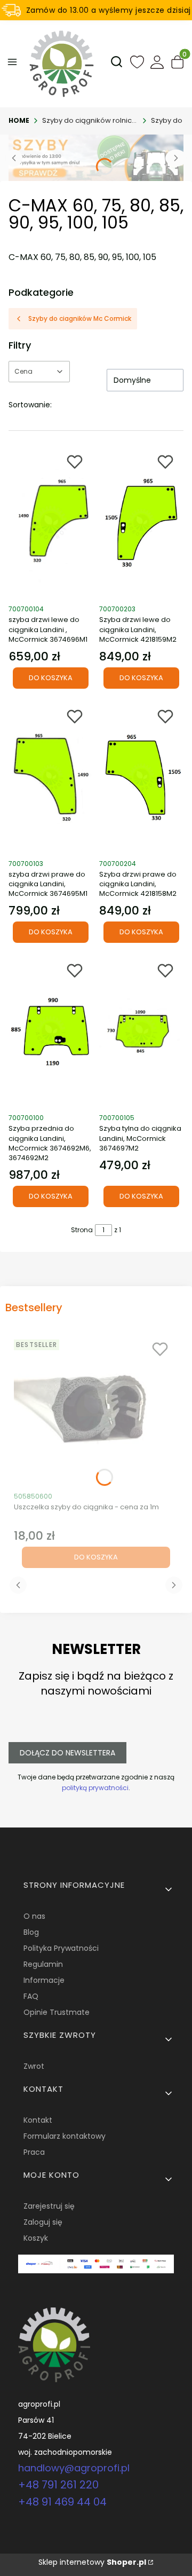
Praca (34, 2152)
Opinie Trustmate (57, 2012)
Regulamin (43, 1964)
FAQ (31, 1996)
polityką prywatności (95, 1788)
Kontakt (38, 2120)
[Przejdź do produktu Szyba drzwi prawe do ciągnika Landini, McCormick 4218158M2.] (141, 777)
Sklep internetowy (92, 2562)
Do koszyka (51, 678)
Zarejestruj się (49, 2206)
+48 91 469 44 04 (62, 2502)
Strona (82, 1230)
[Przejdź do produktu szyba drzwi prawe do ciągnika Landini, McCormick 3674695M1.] (51, 777)
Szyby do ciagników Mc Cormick (80, 318)
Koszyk (36, 2238)
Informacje (44, 1980)
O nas (34, 1916)
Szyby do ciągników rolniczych (90, 120)
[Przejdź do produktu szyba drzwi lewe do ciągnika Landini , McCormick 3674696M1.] (51, 523)
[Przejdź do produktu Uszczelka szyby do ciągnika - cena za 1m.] (96, 1410)
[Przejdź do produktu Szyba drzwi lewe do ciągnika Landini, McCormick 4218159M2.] (141, 523)
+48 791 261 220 (58, 2485)
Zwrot (34, 2066)
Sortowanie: (30, 405)
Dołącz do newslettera (67, 1753)
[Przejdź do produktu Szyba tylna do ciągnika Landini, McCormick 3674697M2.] (141, 1031)
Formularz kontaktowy (65, 2136)
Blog (31, 1932)
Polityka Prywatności (61, 1948)
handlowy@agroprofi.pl (74, 2468)
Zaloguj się (43, 2222)
